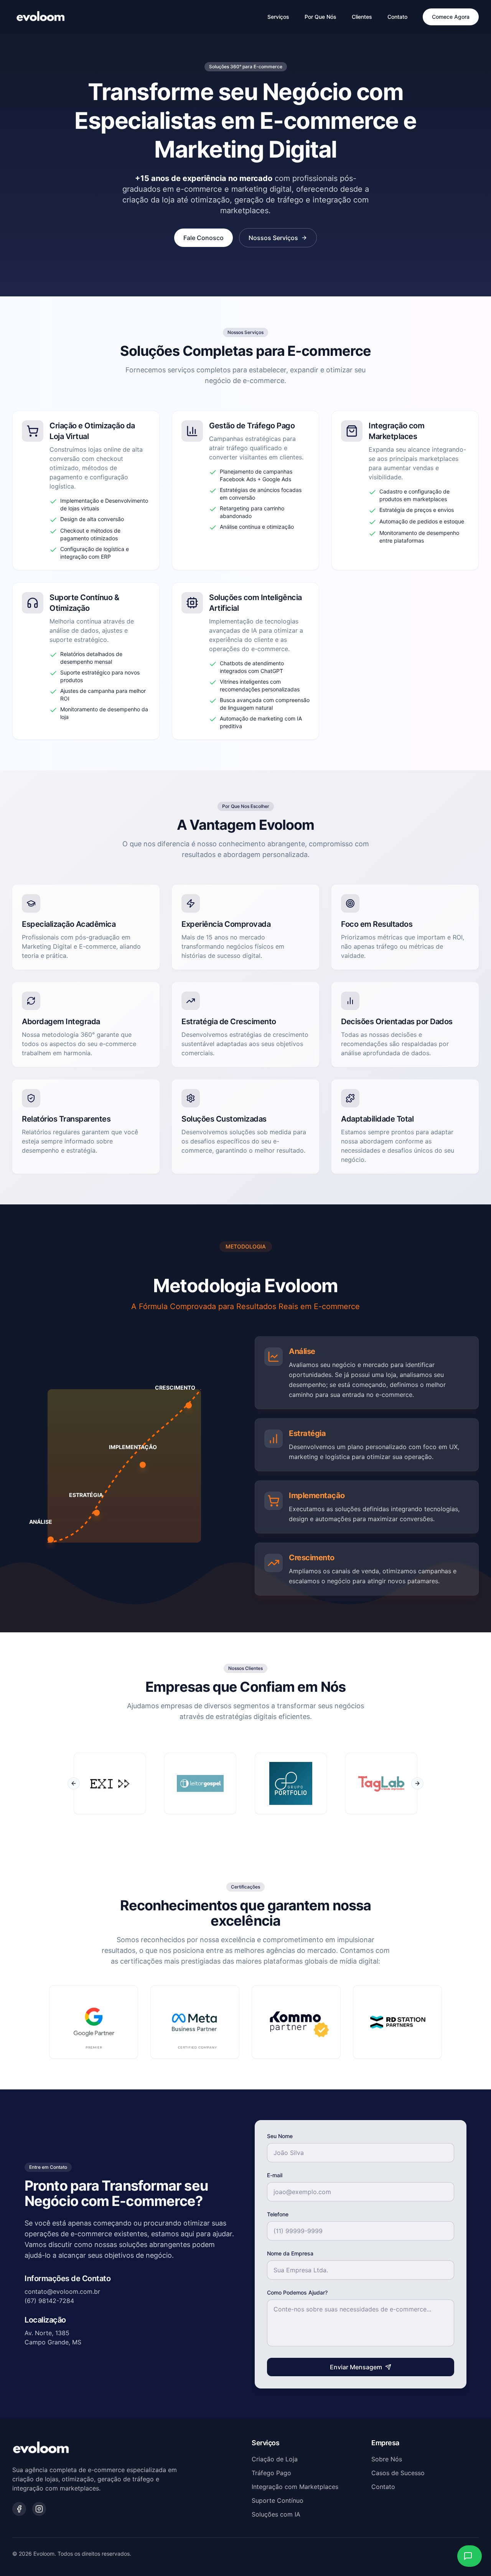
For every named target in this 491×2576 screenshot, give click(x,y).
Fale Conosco (203, 238)
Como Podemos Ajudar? (297, 2292)
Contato (397, 17)
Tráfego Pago (271, 2473)
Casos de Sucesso (398, 2473)
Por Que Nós (320, 17)
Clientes (362, 17)
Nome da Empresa (290, 2253)
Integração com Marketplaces (295, 2487)
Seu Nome (280, 2136)
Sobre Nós (387, 2459)
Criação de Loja (275, 2459)
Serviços (278, 17)
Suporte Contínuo (278, 2500)
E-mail (275, 2175)
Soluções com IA (276, 2514)
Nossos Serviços (273, 238)
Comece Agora (451, 17)
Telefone (278, 2214)
